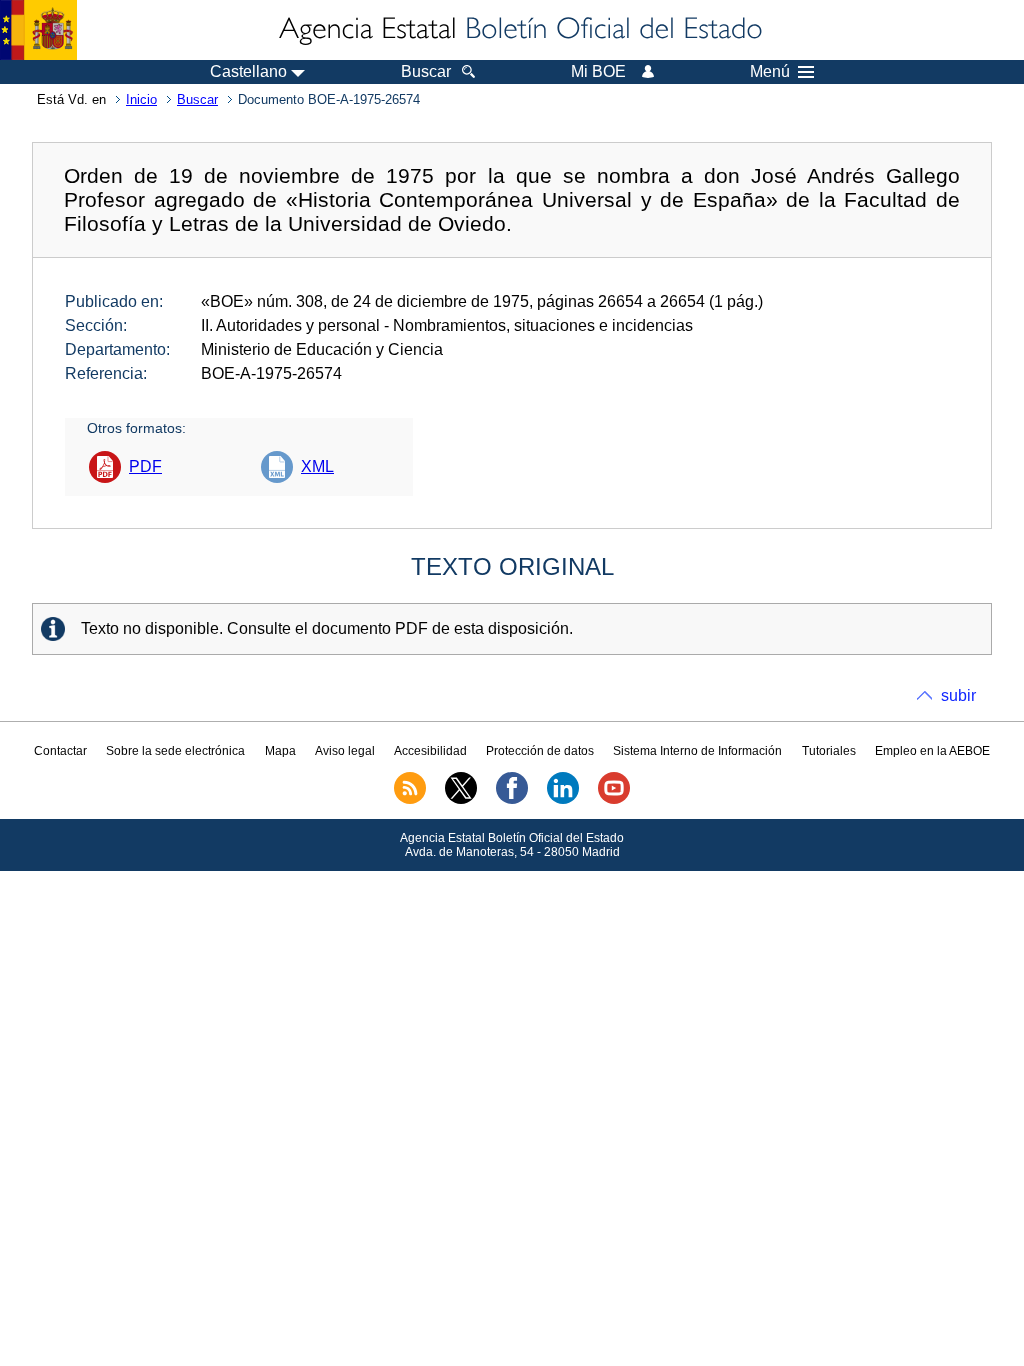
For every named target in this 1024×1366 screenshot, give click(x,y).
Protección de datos (540, 751)
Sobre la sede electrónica (175, 751)
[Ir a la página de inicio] (519, 30)
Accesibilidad (430, 751)
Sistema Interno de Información (697, 751)
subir (958, 695)
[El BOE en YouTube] (614, 800)
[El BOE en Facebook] (512, 800)
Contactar (60, 751)
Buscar (197, 99)
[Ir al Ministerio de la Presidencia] (38, 30)
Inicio (141, 99)
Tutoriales (829, 751)
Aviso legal (345, 751)
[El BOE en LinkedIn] (563, 800)
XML (317, 466)
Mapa (280, 751)
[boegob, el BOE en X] (461, 800)
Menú (770, 72)
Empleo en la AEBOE (932, 751)
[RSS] (410, 800)
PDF (145, 466)
